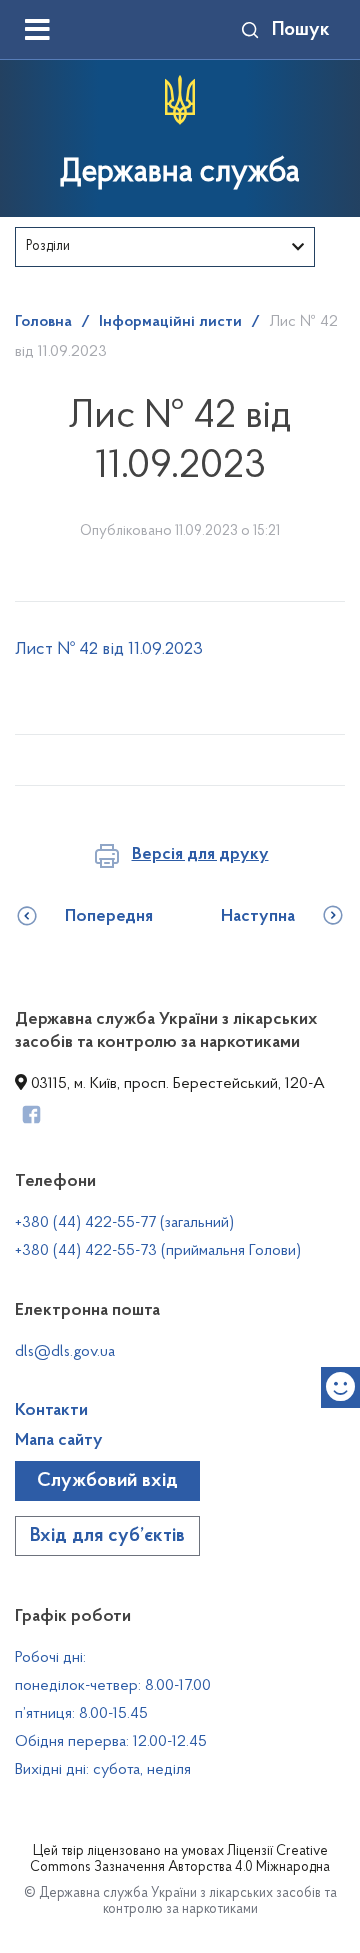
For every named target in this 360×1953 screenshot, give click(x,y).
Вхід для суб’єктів (107, 1536)
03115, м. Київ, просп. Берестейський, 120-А (176, 1084)
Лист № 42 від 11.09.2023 (109, 650)
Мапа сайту (59, 1441)
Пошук (301, 30)
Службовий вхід (107, 1481)
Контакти (51, 1411)
